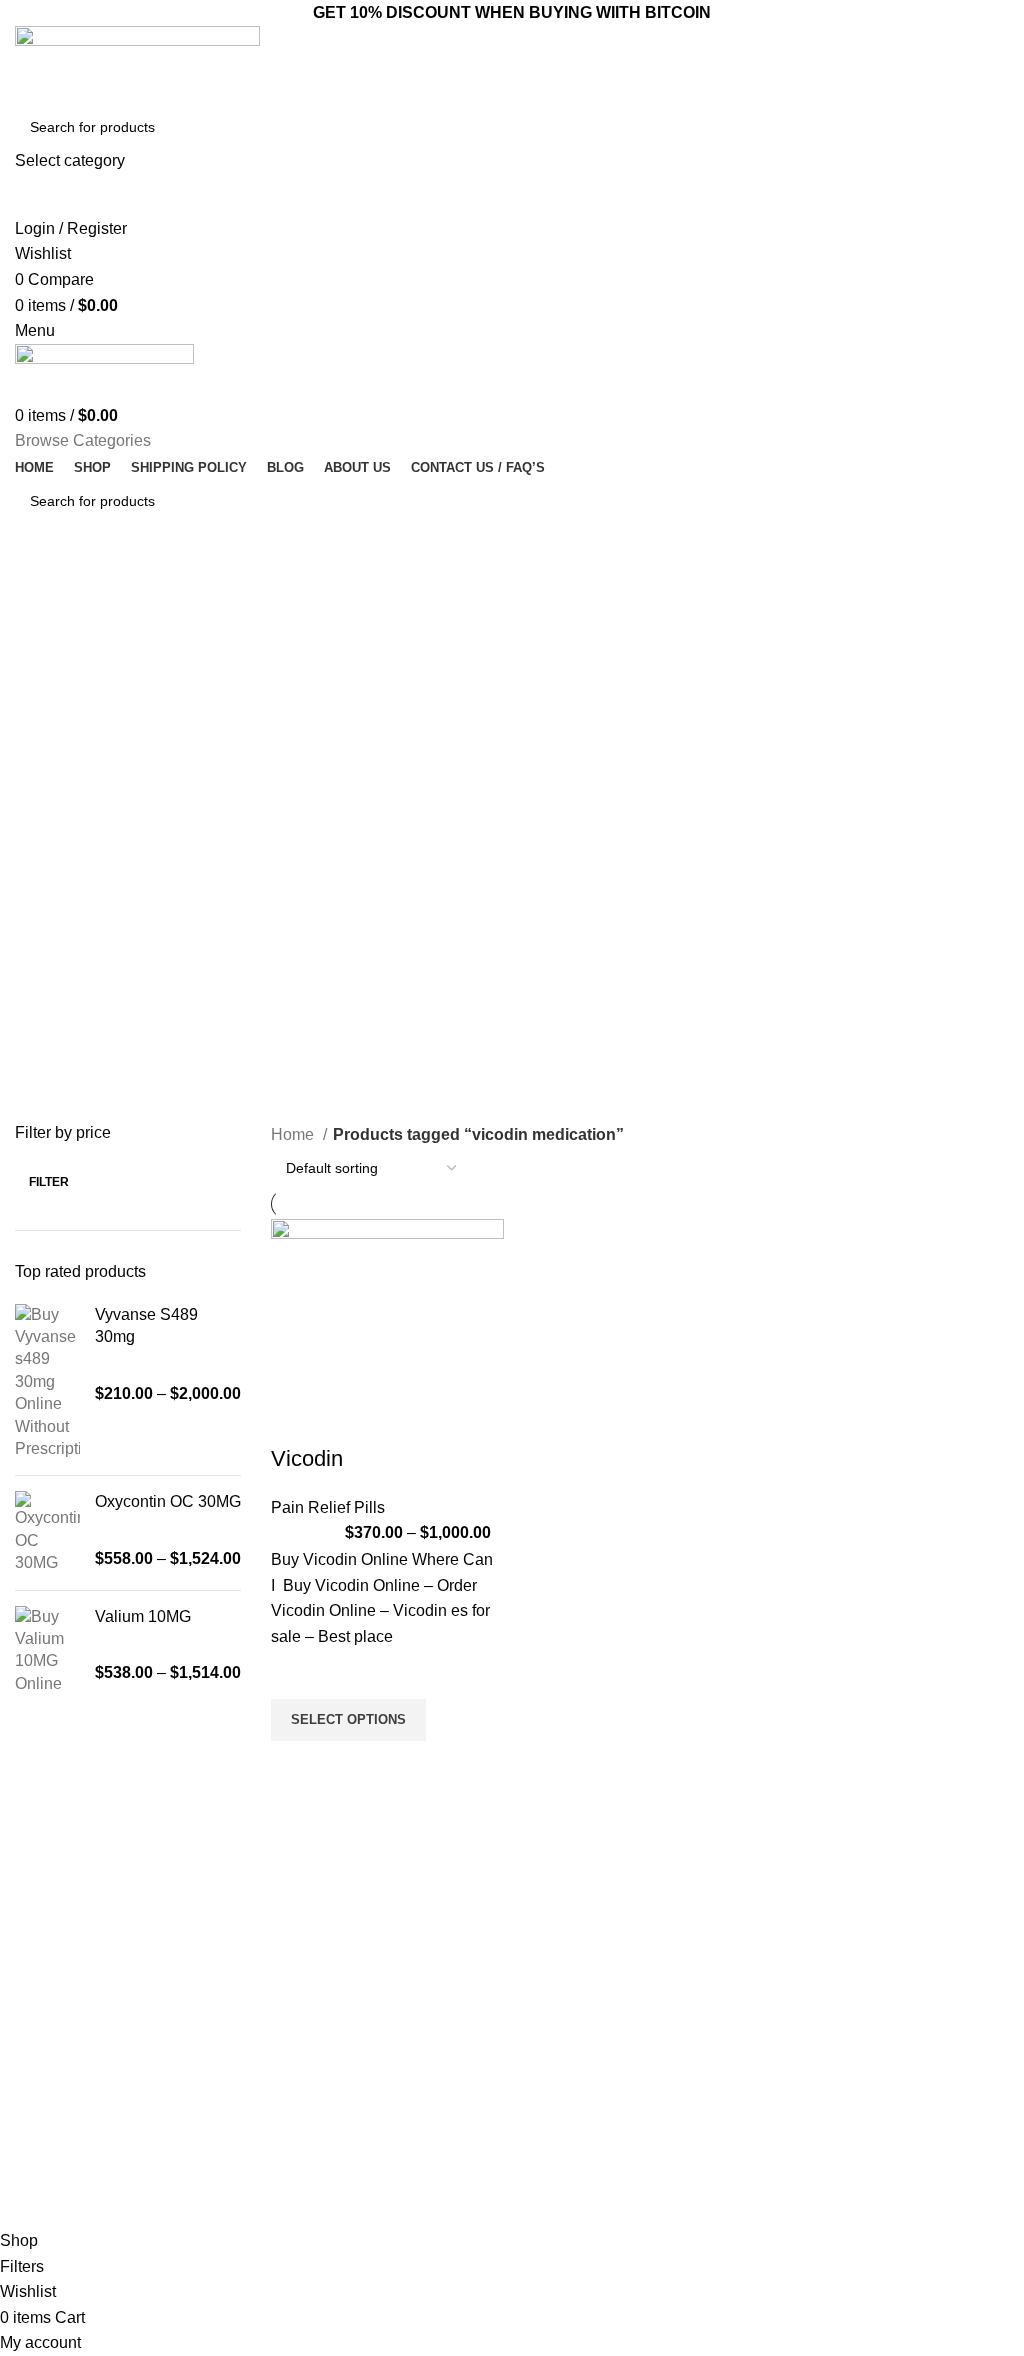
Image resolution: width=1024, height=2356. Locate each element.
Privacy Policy (565, 2107)
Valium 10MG (143, 1616)
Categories (72, 687)
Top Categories (328, 1936)
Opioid (286, 2038)
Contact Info (831, 1936)
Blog (536, 2038)
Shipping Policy (570, 2175)
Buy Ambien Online (326, 2004)
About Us (551, 2004)
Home (294, 1134)
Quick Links (567, 1936)
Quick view (296, 1766)
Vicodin (307, 1458)
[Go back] (40, 589)
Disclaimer (555, 2141)
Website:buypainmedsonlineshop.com (896, 2022)
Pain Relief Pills (328, 1507)
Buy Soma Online (321, 2141)
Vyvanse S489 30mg (146, 1325)
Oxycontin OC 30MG (168, 1501)
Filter (49, 1182)
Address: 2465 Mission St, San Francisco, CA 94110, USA (875, 2066)
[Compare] (296, 1419)
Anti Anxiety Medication (339, 1970)
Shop (538, 2073)
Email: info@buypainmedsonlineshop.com (889, 1979)
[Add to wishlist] (296, 1674)
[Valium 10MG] (47, 1651)
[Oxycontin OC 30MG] (47, 1532)
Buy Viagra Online (323, 2107)
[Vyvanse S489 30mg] (47, 1382)
